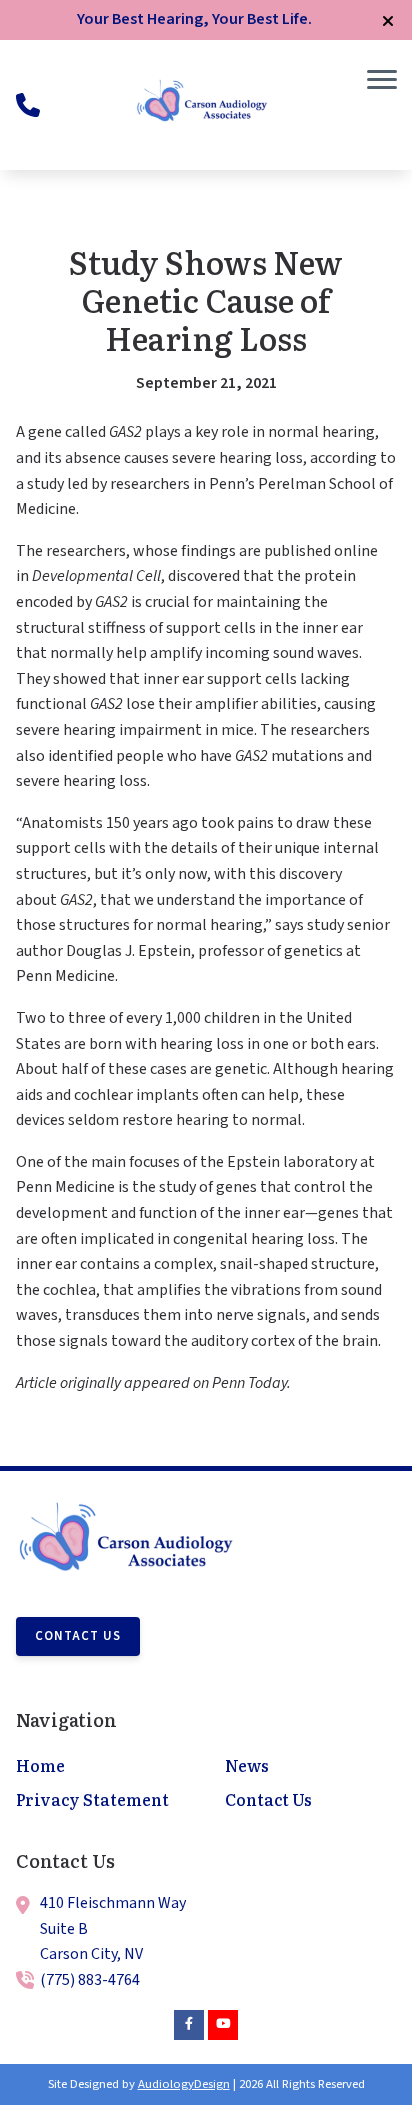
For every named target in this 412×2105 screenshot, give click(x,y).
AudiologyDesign (184, 2084)
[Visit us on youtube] (223, 2025)
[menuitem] (101, 1767)
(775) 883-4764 (90, 1980)
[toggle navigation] (382, 80)
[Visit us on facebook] (189, 2025)
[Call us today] (28, 105)
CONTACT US (78, 1636)
